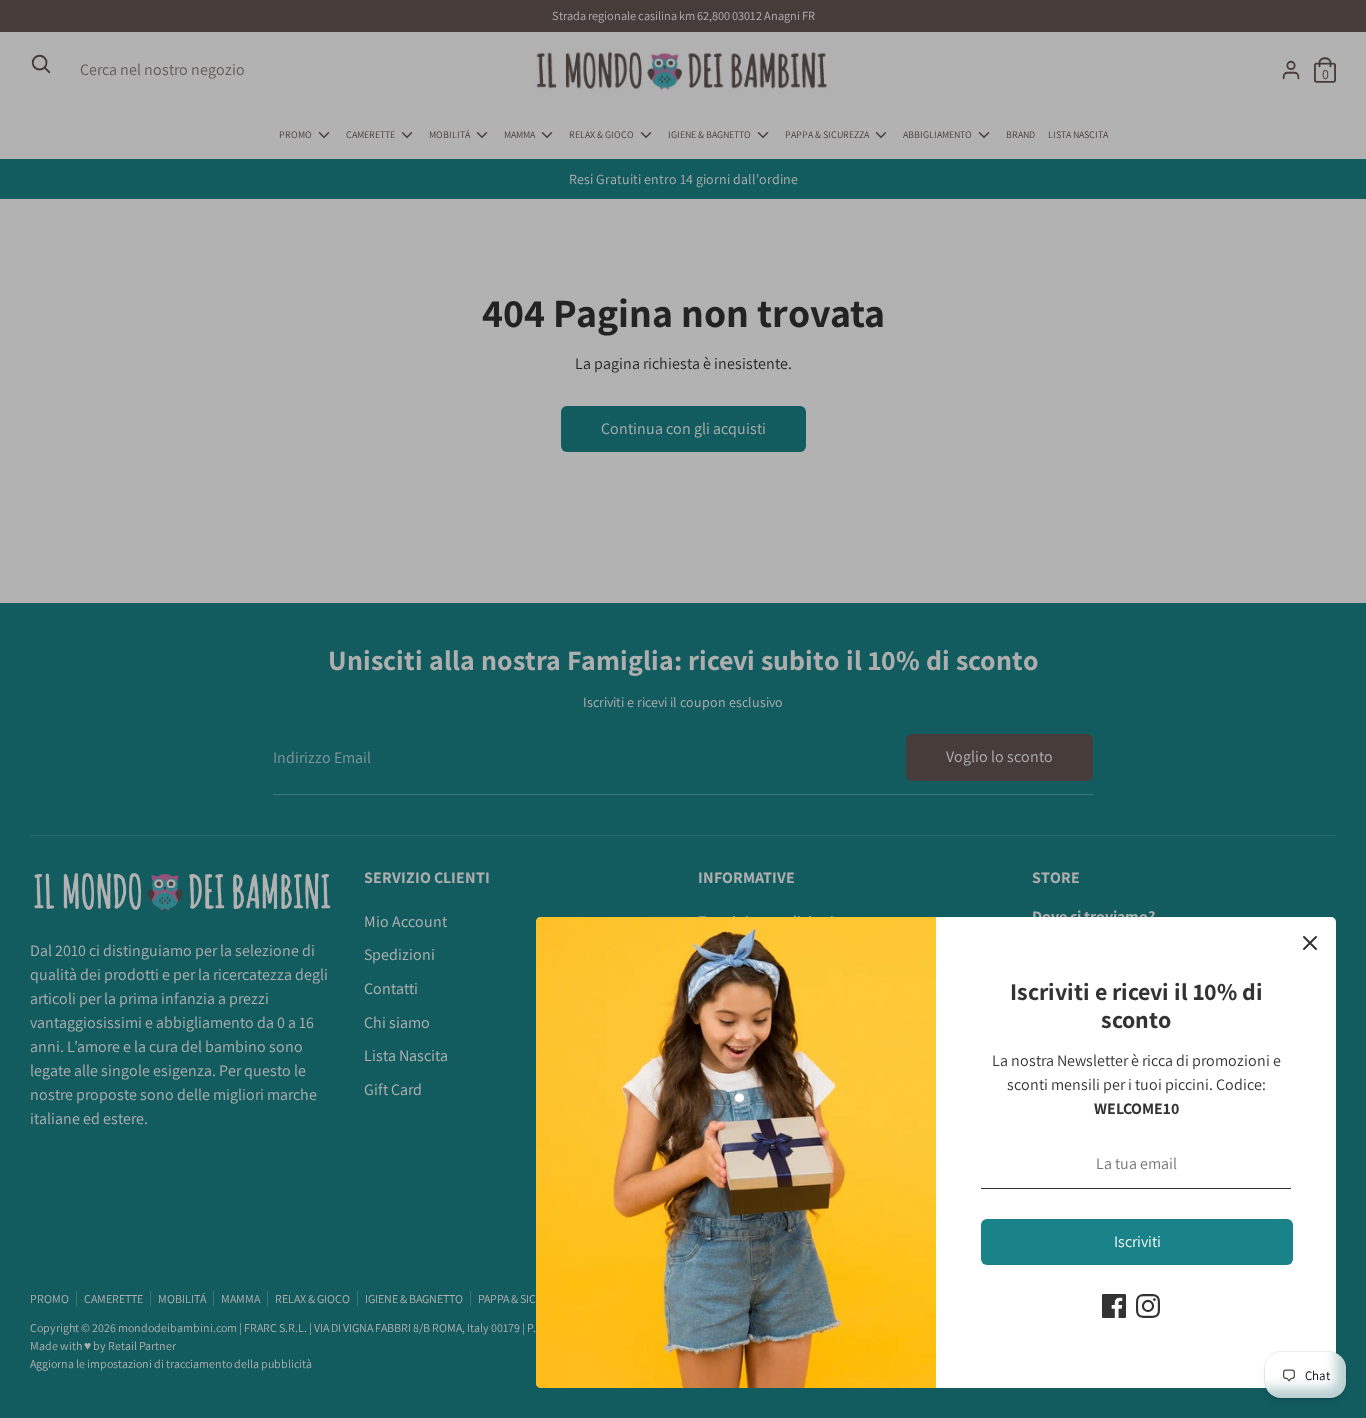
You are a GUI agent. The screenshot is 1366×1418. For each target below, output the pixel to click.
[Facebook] (1114, 1306)
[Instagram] (1148, 1306)
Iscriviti (1137, 1241)
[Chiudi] (1310, 943)
